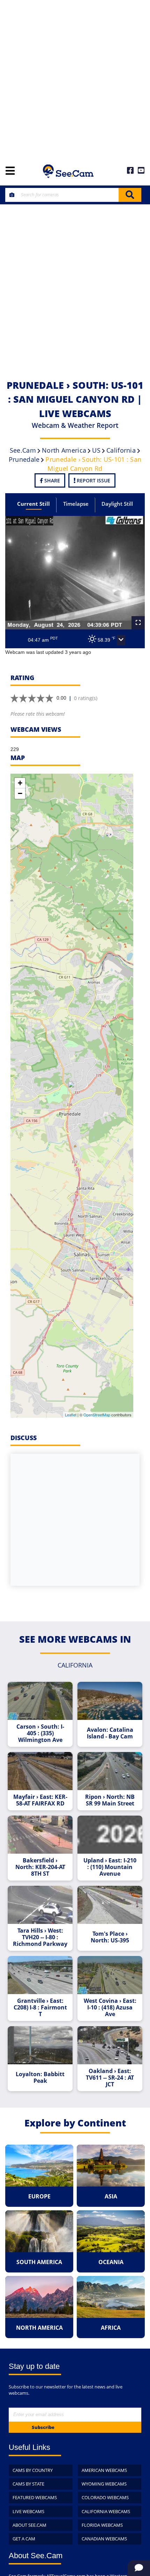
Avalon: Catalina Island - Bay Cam (110, 1733)
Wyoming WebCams (104, 2484)
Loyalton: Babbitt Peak (40, 2078)
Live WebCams (28, 2511)
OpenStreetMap (97, 1415)
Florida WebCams (102, 2525)
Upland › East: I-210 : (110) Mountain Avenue (110, 1867)
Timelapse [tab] (76, 504)
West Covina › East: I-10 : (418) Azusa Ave (110, 2008)
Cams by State (28, 2484)
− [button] (20, 793)
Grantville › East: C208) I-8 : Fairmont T (40, 2008)
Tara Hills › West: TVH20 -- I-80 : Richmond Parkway (40, 1937)
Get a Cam (24, 2539)
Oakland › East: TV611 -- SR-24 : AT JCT (110, 2078)
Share (51, 480)
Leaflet (71, 1415)
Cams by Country (33, 2470)
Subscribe (43, 2427)
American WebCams (104, 2470)
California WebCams (106, 2511)
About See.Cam (29, 2525)
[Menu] (10, 171)
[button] (121, 640)
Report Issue (93, 480)
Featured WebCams (35, 2497)
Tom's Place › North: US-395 (110, 1937)
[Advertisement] (75, 79)
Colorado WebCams (105, 2497)
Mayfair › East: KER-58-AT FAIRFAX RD (40, 1800)
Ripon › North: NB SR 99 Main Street (110, 1800)
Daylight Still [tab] (117, 504)
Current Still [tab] (33, 504)
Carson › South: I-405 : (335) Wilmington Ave (40, 1733)
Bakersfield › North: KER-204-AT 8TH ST (40, 1867)
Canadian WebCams (104, 2539)
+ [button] (20, 783)
